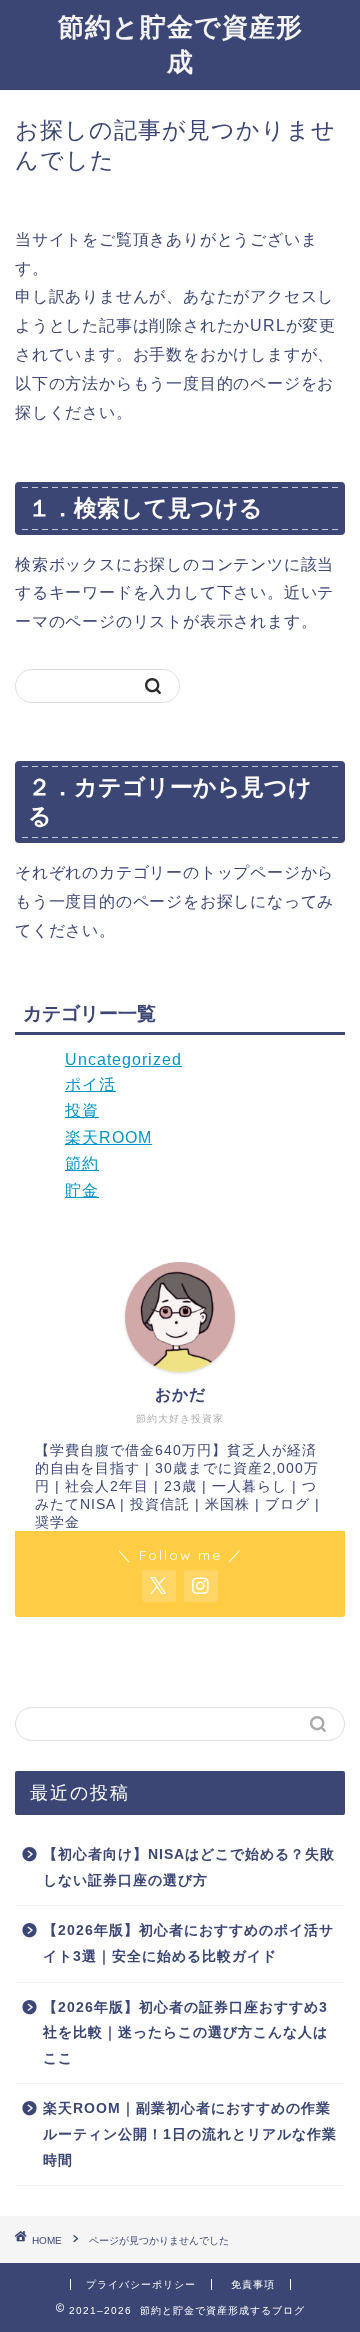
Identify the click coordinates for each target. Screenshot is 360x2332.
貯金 (82, 1190)
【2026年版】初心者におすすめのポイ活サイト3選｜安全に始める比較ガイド (188, 1943)
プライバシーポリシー (141, 2284)
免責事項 (253, 2284)
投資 (82, 1110)
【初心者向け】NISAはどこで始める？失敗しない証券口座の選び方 (189, 1867)
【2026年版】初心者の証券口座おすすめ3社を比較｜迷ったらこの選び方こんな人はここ (185, 2033)
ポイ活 (90, 1084)
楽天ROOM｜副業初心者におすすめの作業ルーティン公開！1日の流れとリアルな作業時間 (190, 2134)
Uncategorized (123, 1059)
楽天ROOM (108, 1137)
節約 (82, 1163)
